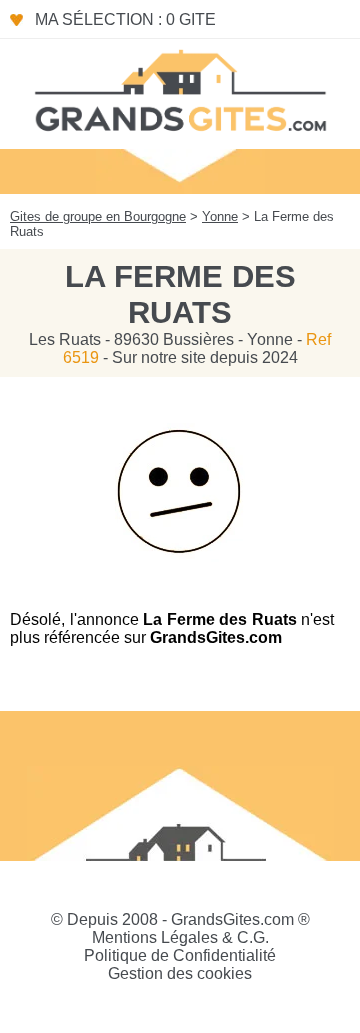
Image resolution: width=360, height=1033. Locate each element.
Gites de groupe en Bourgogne (98, 216)
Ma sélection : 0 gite (125, 19)
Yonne (220, 216)
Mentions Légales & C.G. (180, 937)
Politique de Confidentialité (180, 955)
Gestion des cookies (180, 973)
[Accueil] (180, 89)
